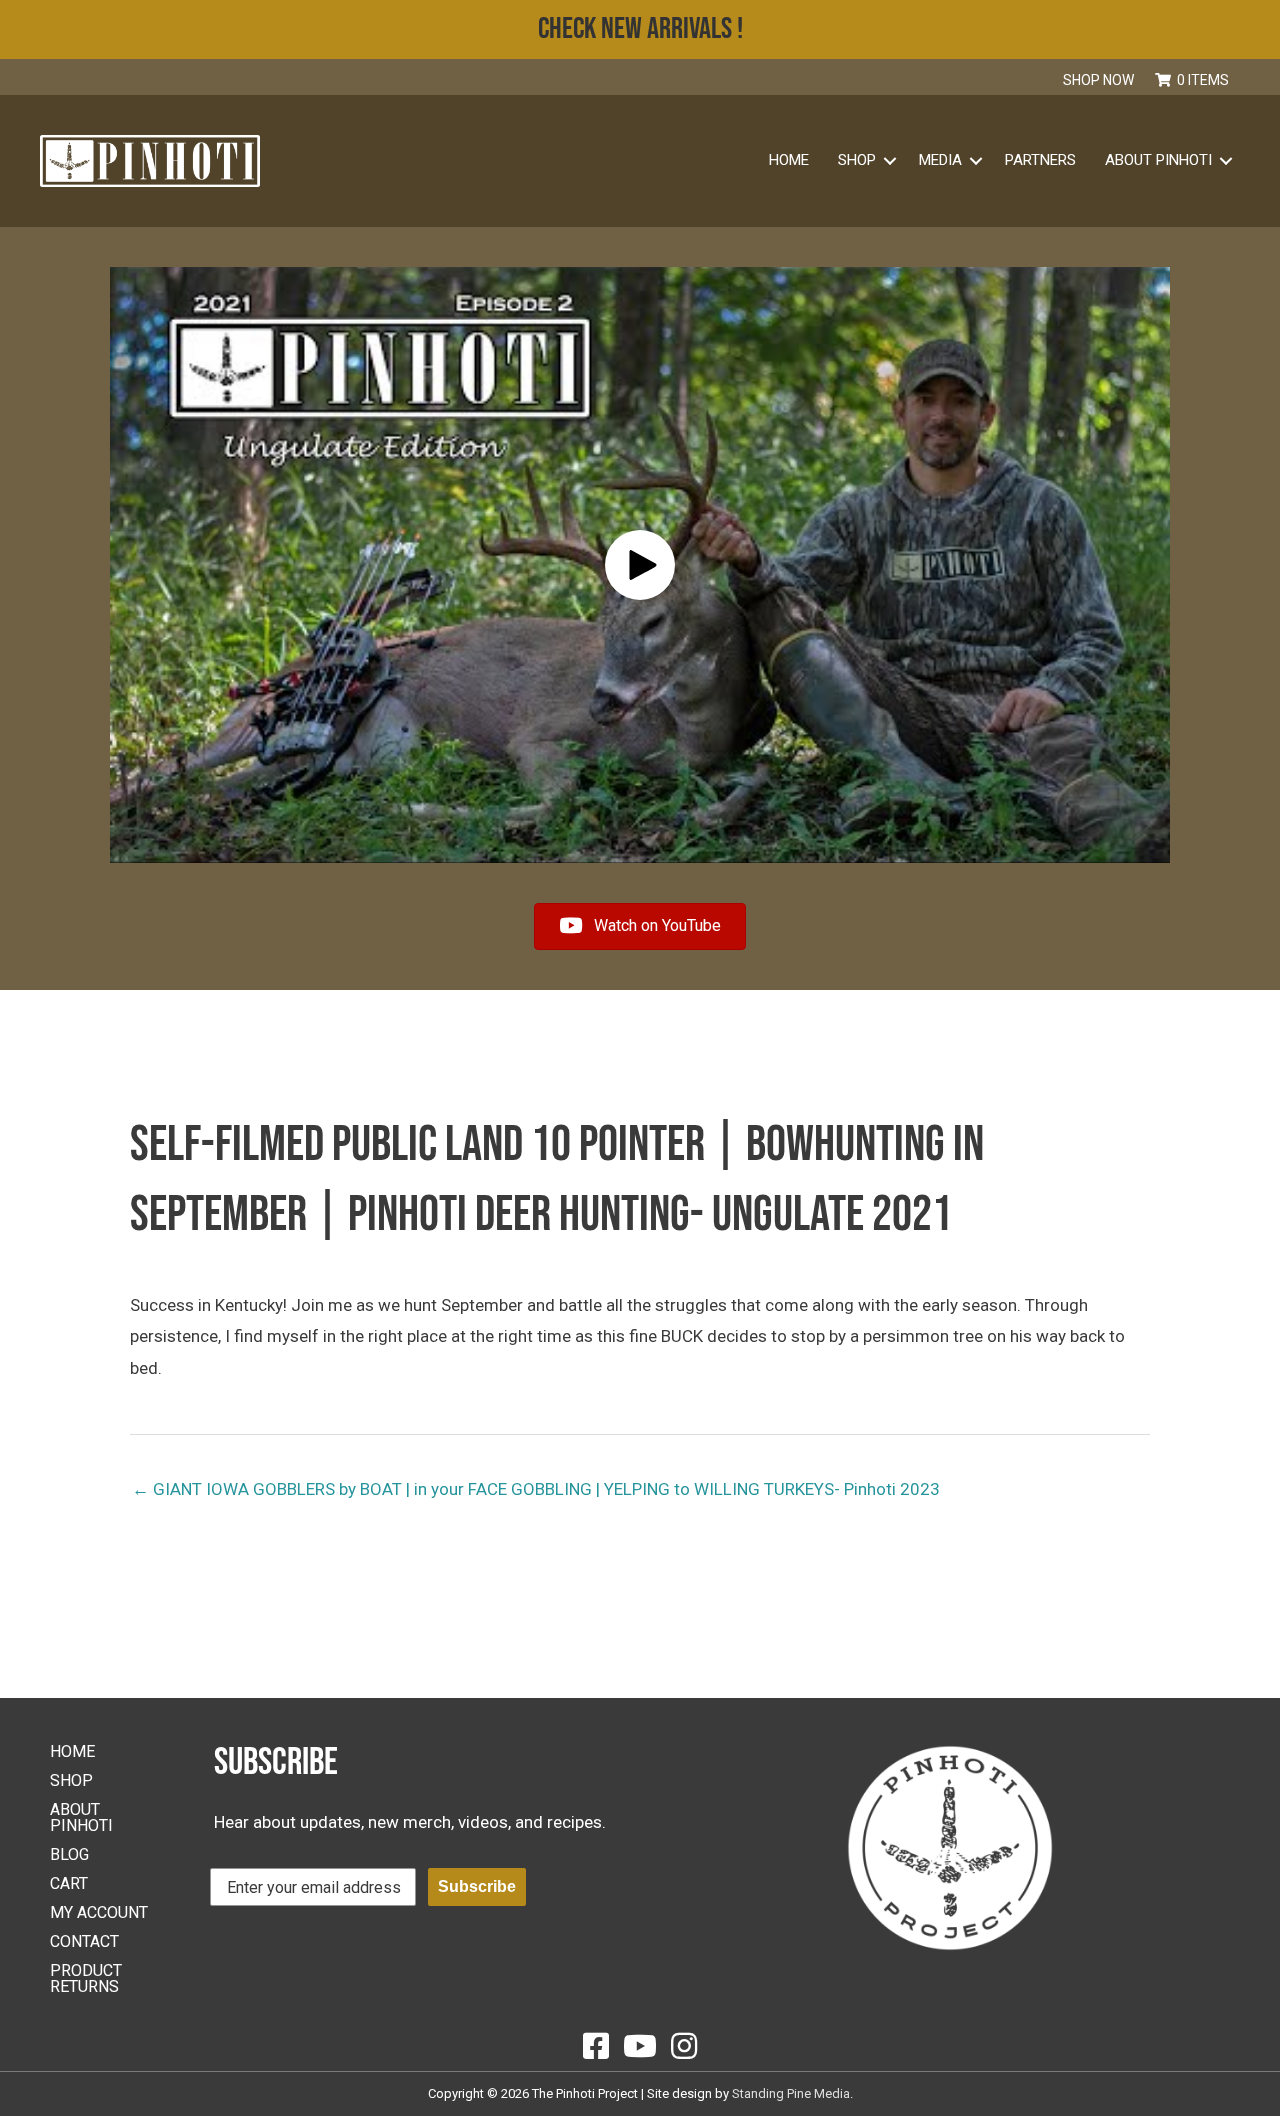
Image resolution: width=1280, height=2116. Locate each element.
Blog (69, 1854)
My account (99, 1912)
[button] (1250, 79)
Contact (84, 1941)
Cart (69, 1883)
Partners (1040, 160)
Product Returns (86, 1978)
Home (789, 160)
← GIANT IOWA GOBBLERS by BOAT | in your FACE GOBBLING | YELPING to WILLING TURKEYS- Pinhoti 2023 (536, 1489)
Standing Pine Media (791, 2093)
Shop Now (1098, 80)
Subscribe (477, 1886)
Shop (71, 1780)
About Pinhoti (1158, 160)
